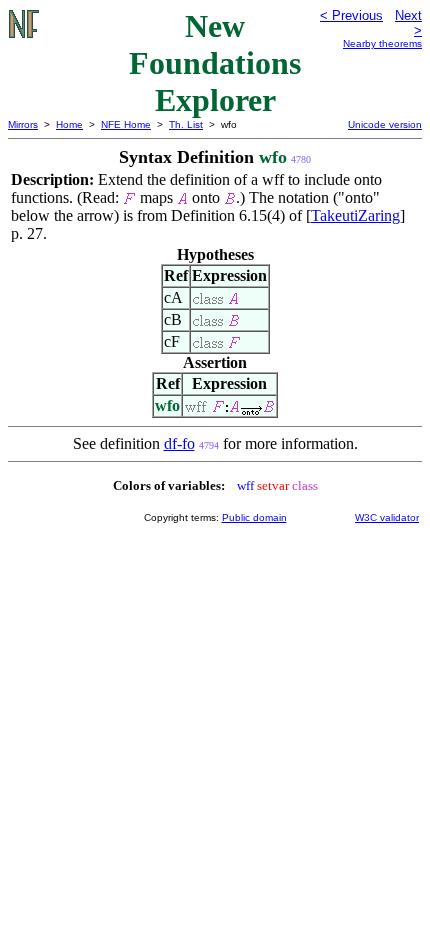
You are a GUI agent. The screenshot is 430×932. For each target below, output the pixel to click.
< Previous (351, 15)
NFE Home (126, 124)
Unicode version (385, 124)
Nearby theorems (382, 43)
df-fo (179, 443)
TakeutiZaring (355, 215)
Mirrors (23, 124)
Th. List (186, 124)
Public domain (254, 517)
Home (69, 124)
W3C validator (387, 517)
